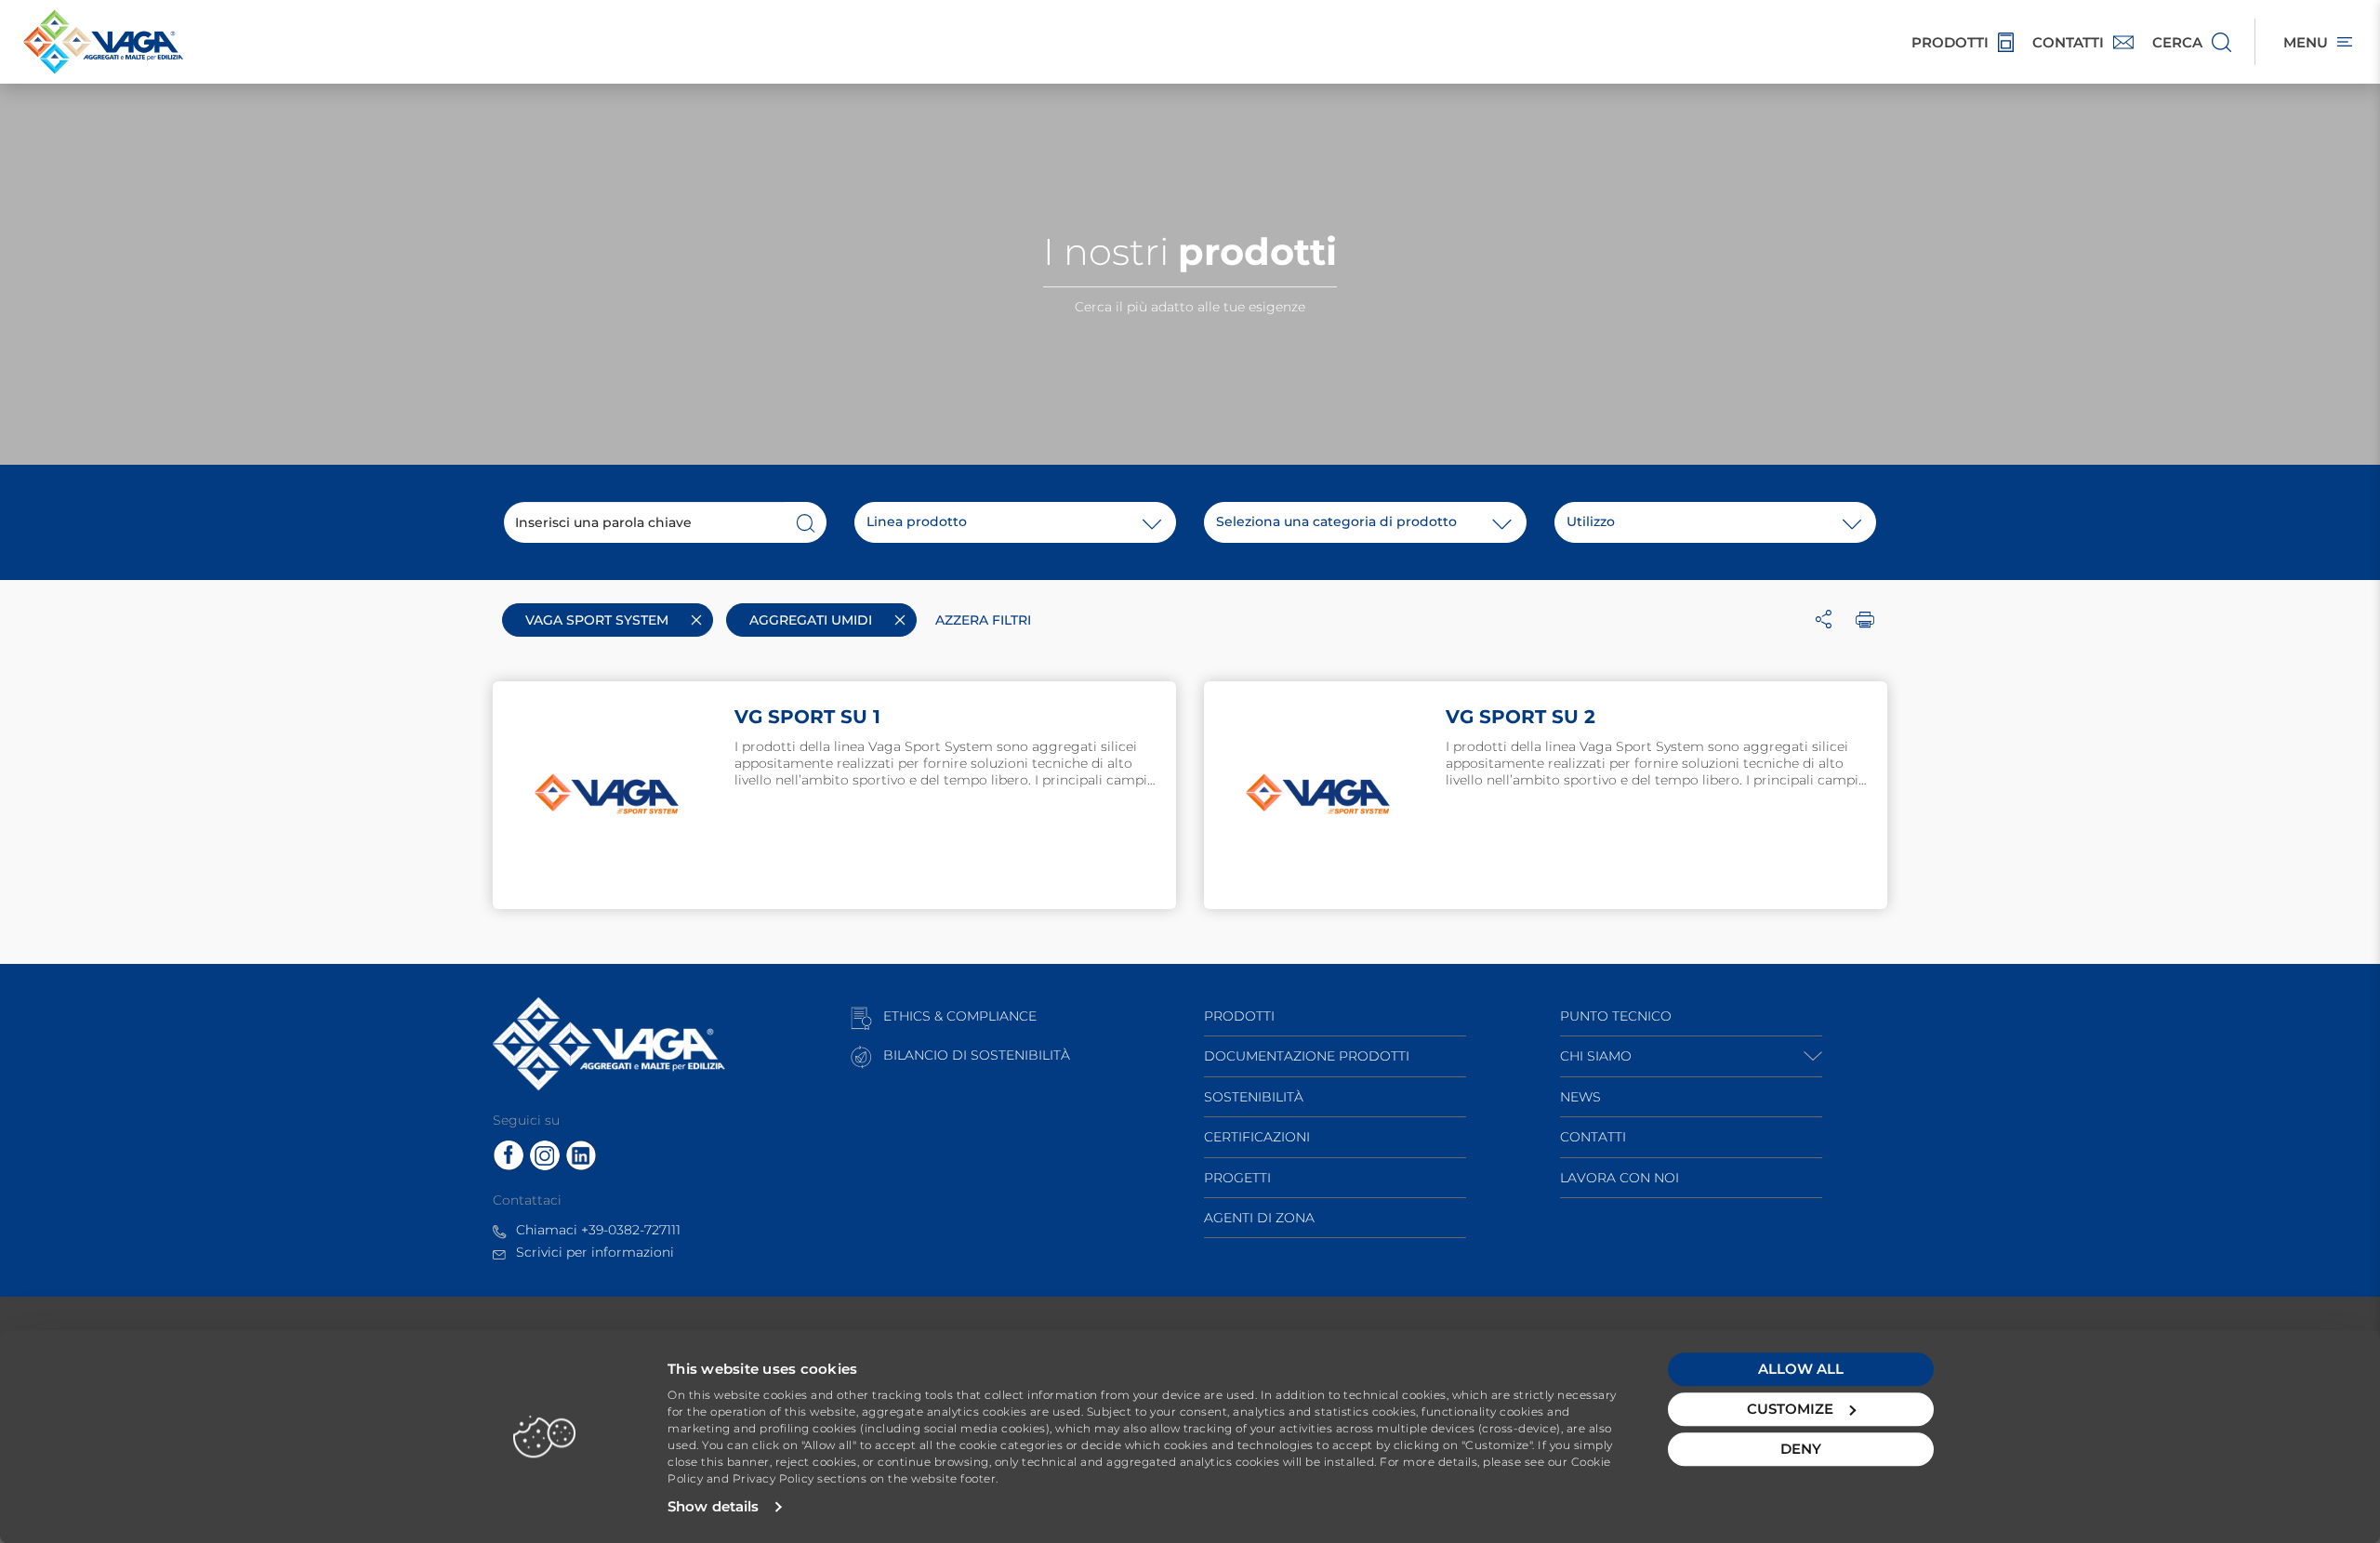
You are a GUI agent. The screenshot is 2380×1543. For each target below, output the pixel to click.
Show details (713, 1506)
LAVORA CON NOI (1620, 1178)
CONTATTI (1593, 1137)
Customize (1790, 1409)
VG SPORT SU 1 (807, 717)
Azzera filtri (983, 620)
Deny (1801, 1449)
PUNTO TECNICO (1616, 1016)
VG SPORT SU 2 (1521, 717)
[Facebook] (509, 1154)
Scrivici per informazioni (595, 1252)
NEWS (1580, 1097)
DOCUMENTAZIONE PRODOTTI (1307, 1056)
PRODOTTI (1239, 1016)
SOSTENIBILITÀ (1254, 1097)
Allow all (1801, 1369)
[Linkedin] (581, 1154)
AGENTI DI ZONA (1259, 1218)
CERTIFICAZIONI (1257, 1137)
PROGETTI (1237, 1178)
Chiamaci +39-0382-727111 (598, 1230)
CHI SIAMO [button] (1596, 1056)
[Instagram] (545, 1154)
